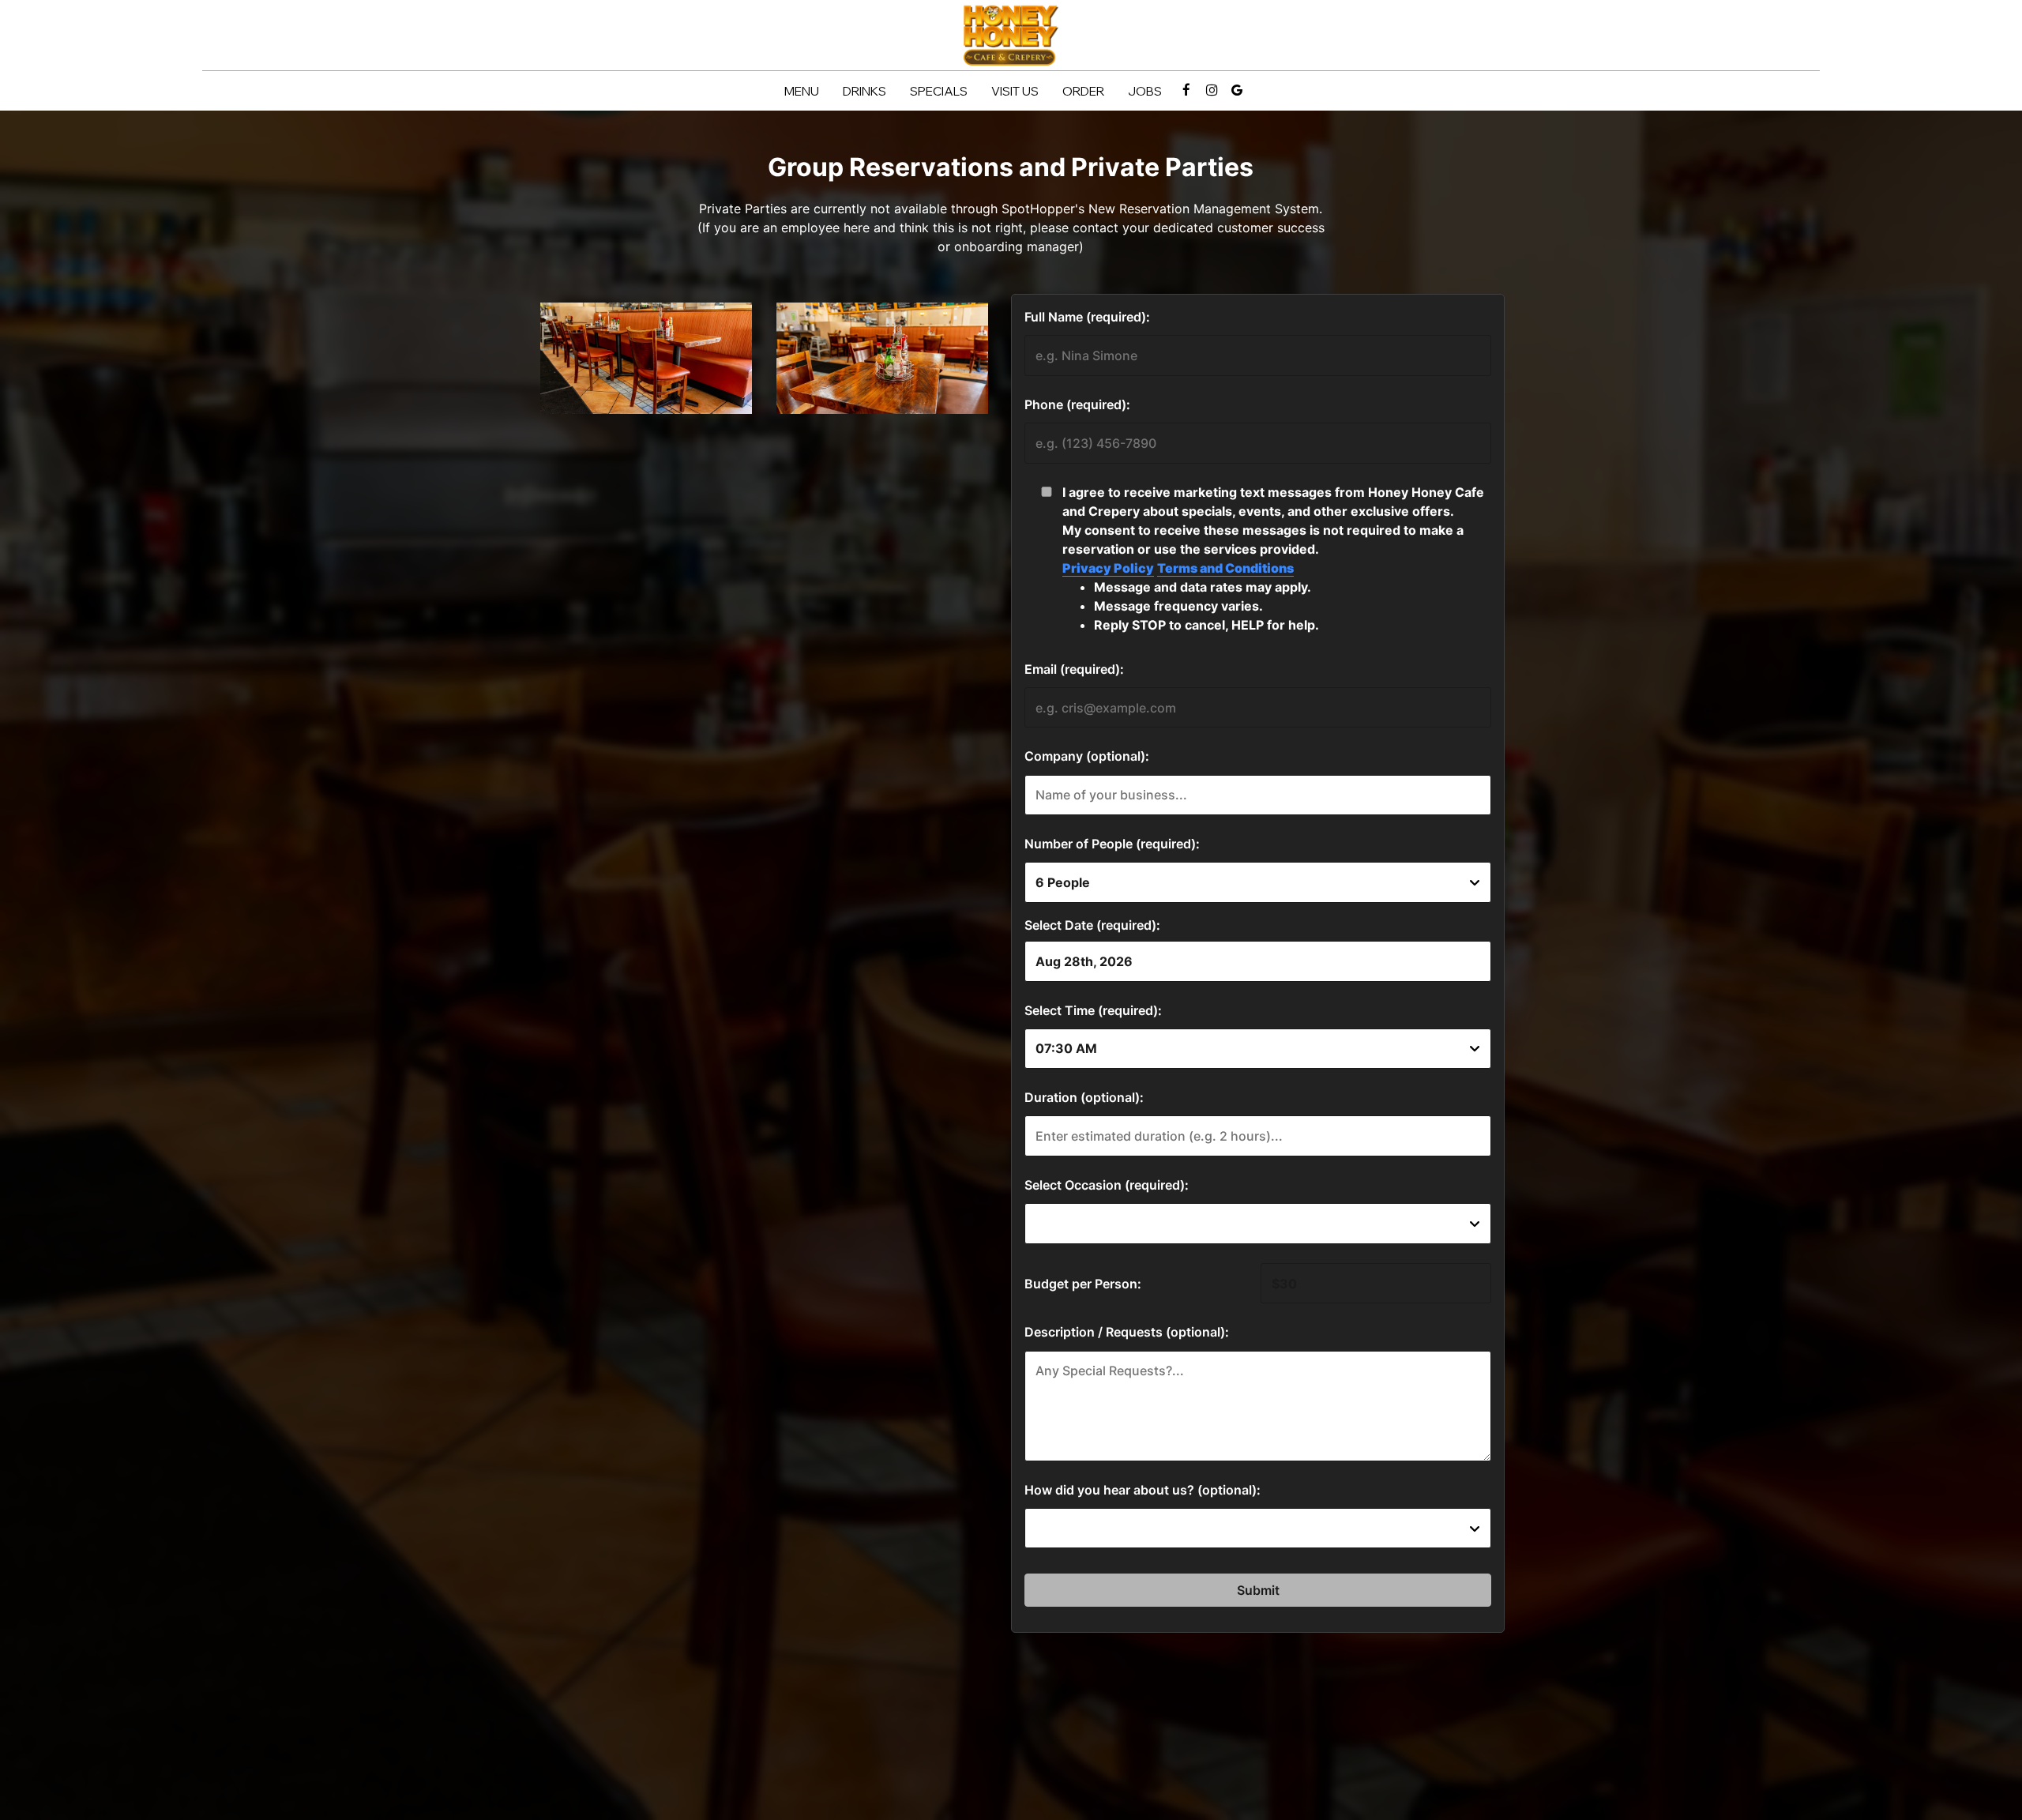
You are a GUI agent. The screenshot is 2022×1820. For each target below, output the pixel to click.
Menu (802, 91)
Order (1083, 91)
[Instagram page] (1212, 90)
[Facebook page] (1186, 90)
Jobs (1145, 91)
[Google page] (1237, 90)
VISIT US (1015, 91)
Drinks (864, 91)
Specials (939, 91)
